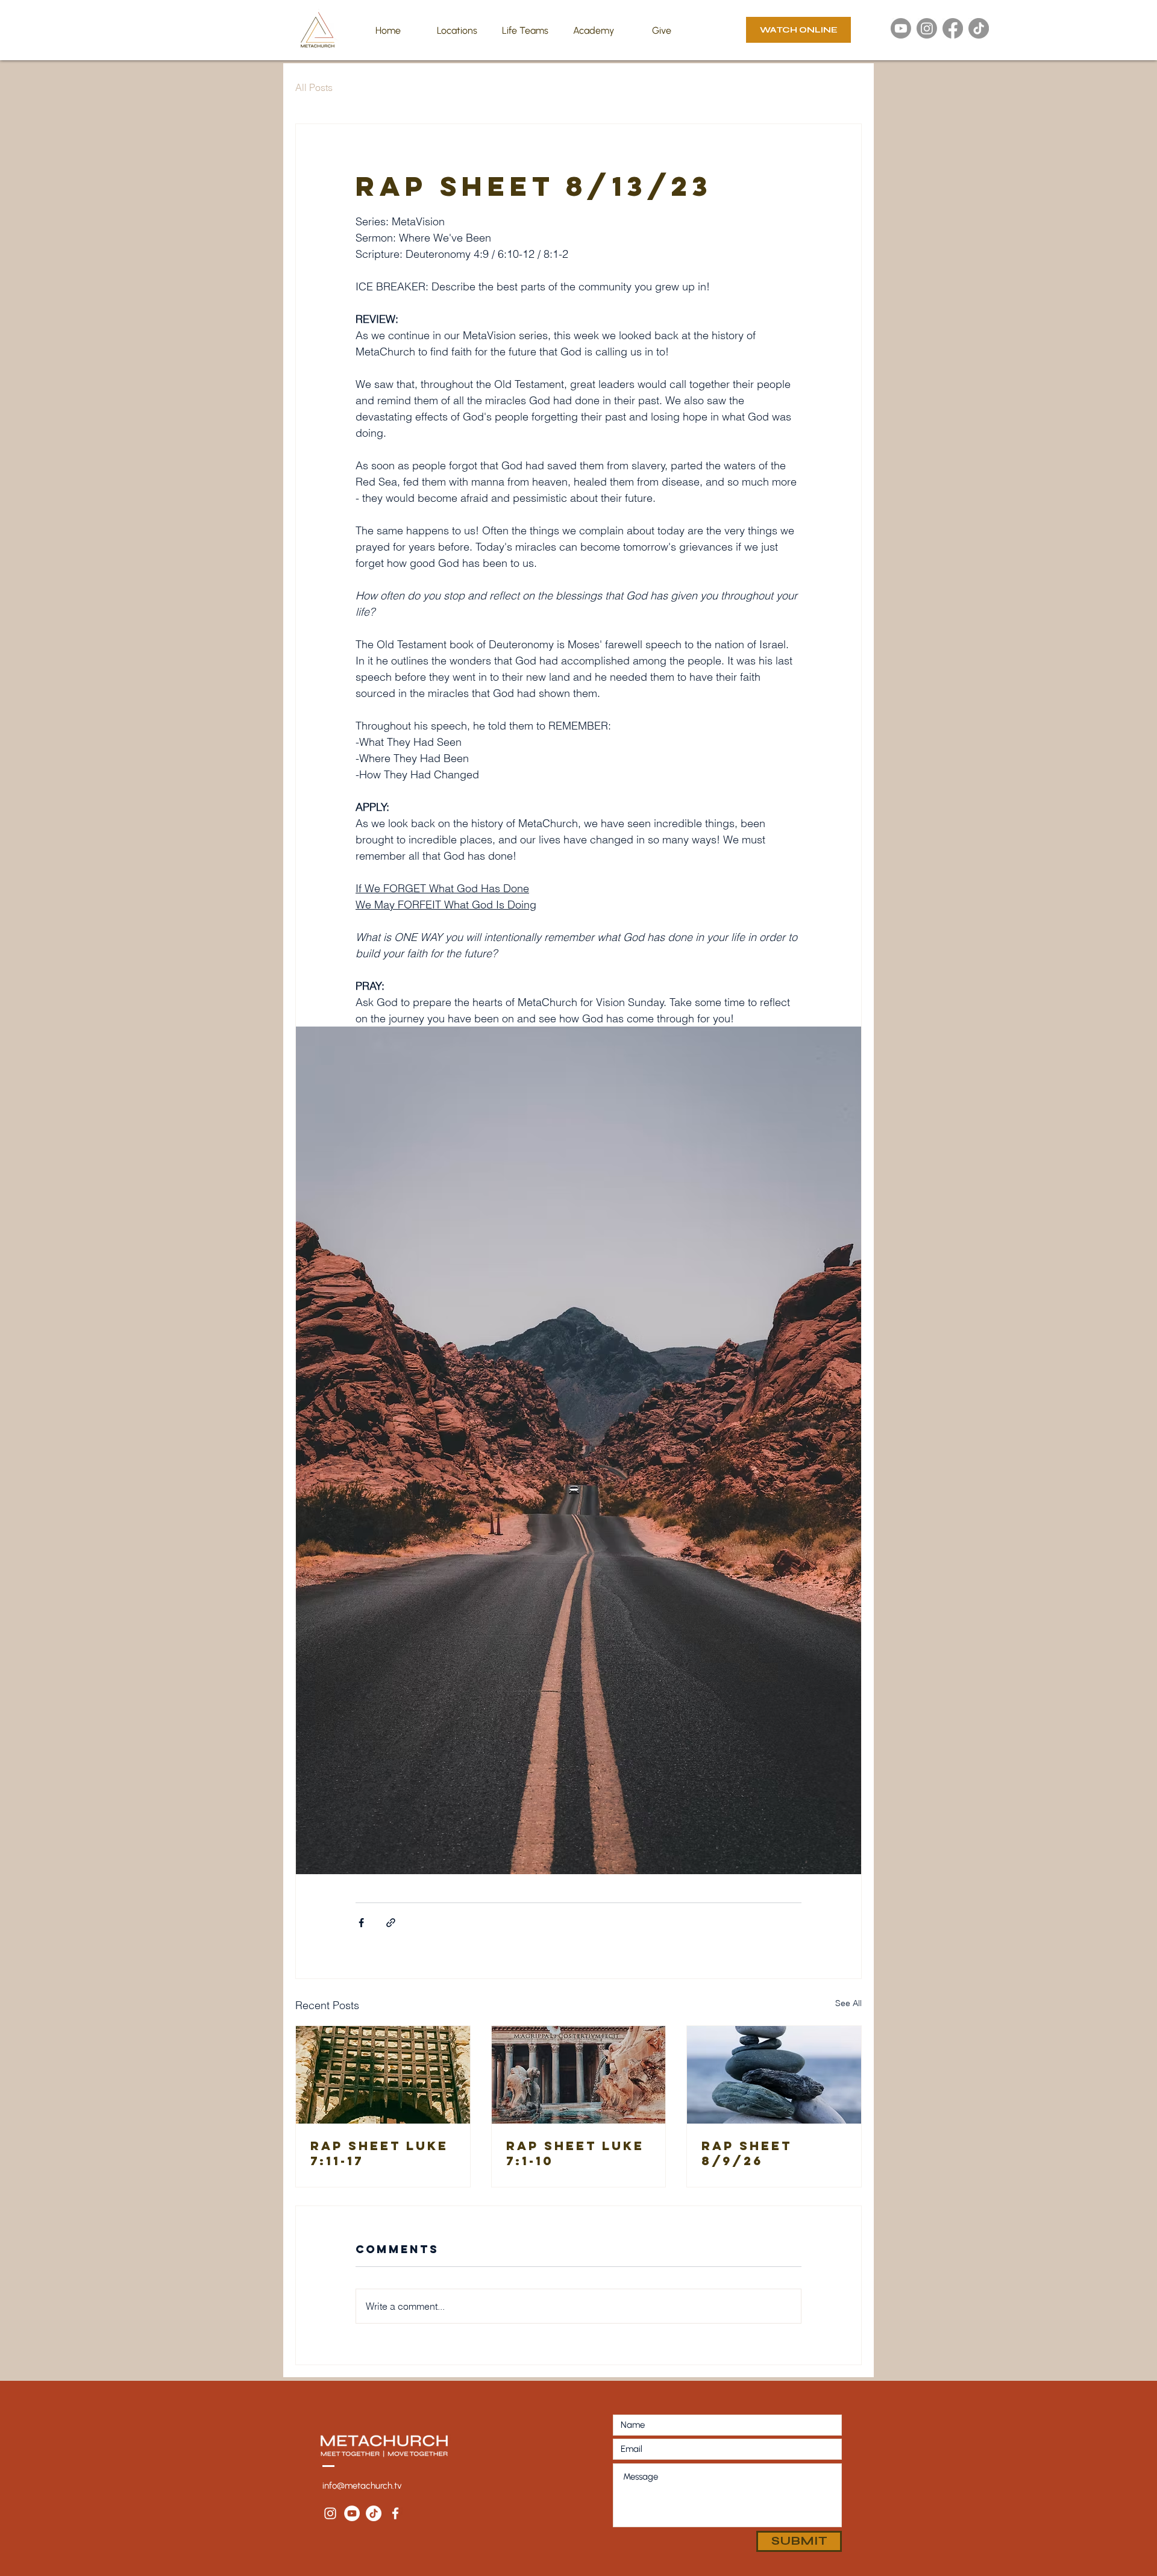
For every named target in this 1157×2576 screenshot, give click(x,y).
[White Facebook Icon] (395, 2513)
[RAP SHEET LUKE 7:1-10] (579, 2075)
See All (848, 2003)
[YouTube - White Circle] (352, 2513)
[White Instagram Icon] (330, 2513)
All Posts (314, 87)
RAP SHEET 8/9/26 (747, 2153)
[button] (457, 31)
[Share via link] (391, 1923)
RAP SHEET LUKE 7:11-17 (379, 2153)
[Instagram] (927, 28)
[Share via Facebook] (361, 1923)
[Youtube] (901, 28)
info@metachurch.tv (362, 2486)
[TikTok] (979, 28)
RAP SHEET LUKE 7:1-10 (575, 2153)
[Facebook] (953, 28)
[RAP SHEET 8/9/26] (774, 2075)
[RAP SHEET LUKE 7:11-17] (383, 2075)
